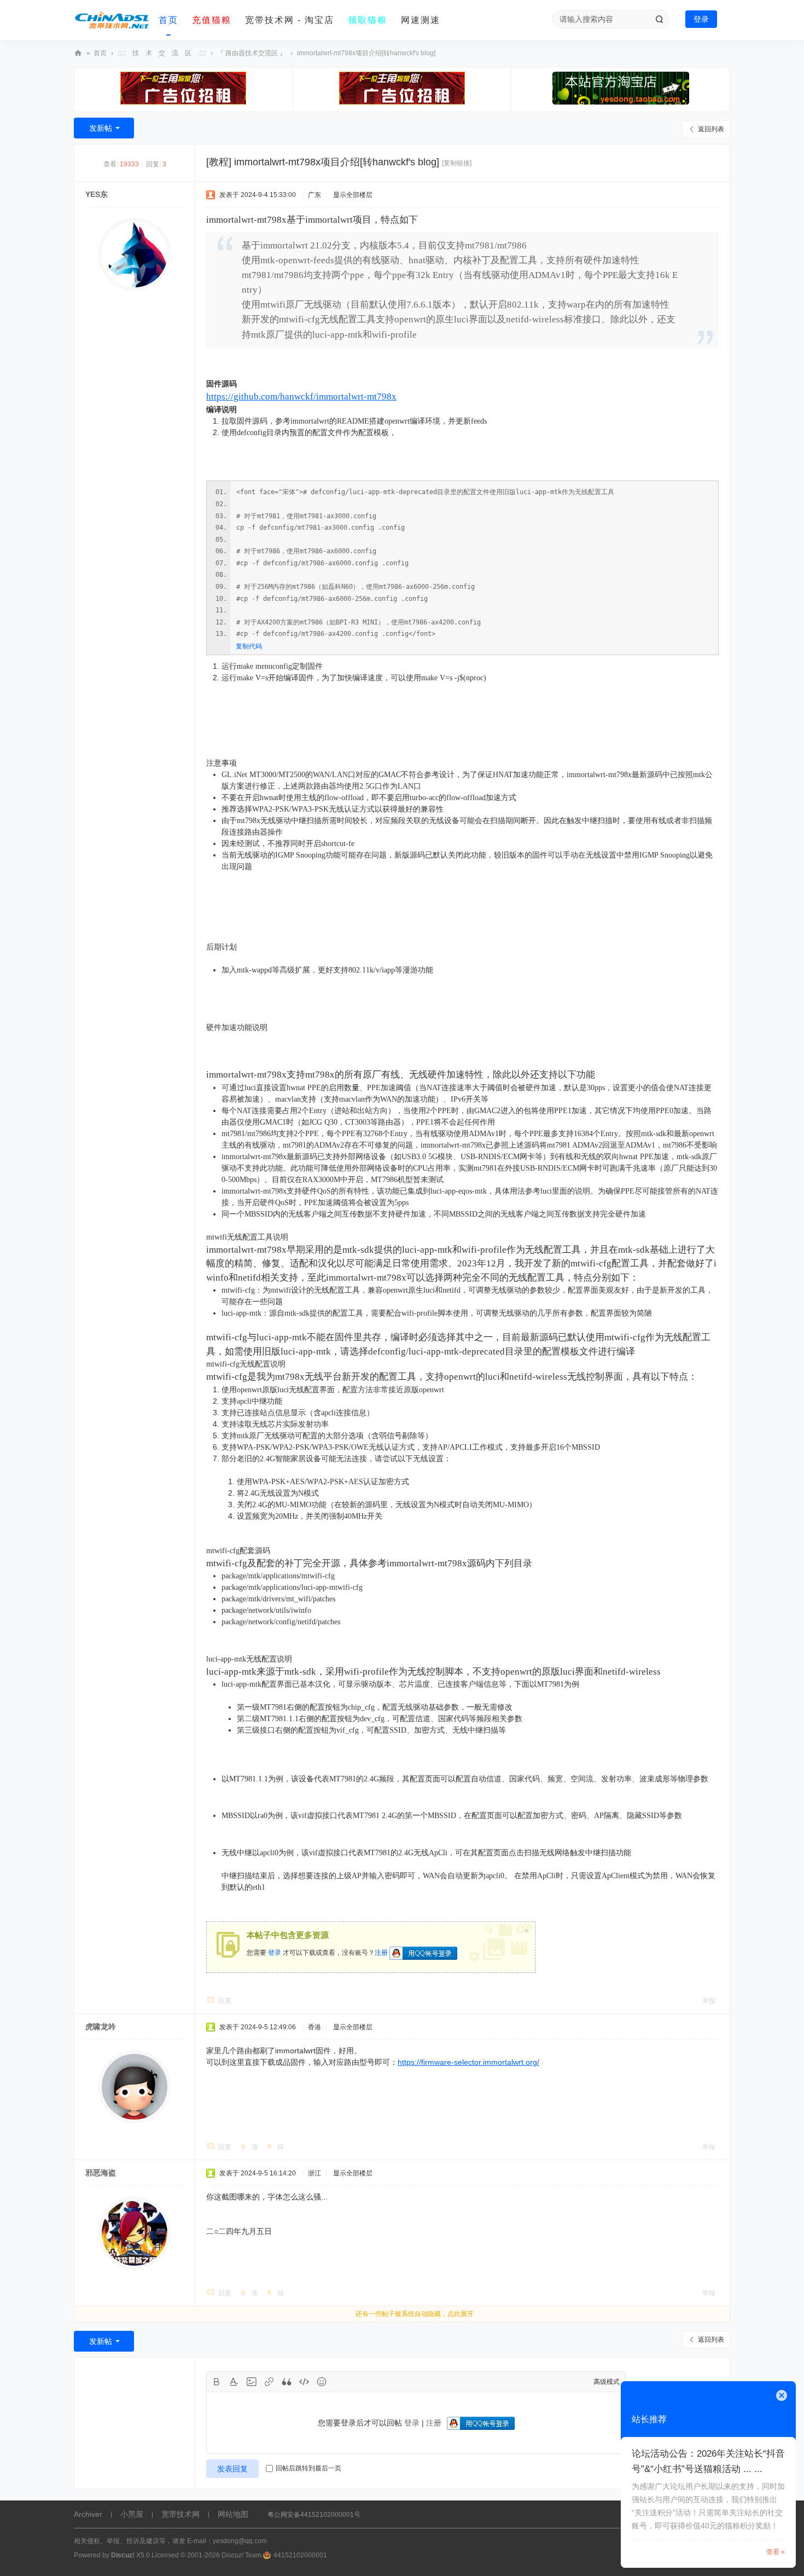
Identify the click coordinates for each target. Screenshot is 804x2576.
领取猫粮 (368, 20)
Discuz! (123, 2555)
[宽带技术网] (112, 20)
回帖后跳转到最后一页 (308, 2468)
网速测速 (421, 20)
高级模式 (607, 2382)
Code (304, 2382)
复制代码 (249, 646)
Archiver (88, 2514)
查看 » (776, 2552)
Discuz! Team (241, 2555)
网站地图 (233, 2514)
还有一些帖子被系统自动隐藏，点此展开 (415, 2314)
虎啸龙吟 (101, 2027)
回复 (225, 2001)
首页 (168, 20)
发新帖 (101, 128)
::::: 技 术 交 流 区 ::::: (162, 53)
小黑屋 (132, 2514)
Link (269, 2382)
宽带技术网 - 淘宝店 (290, 20)
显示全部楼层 (353, 195)
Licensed (165, 2555)
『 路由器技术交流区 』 (252, 53)
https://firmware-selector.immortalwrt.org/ (468, 2062)
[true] (659, 19)
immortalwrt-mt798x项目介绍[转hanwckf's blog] (366, 53)
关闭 (782, 2395)
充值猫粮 (212, 20)
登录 (701, 19)
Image (252, 2382)
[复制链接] (457, 163)
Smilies (322, 2382)
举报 (709, 2001)
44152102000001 (300, 2555)
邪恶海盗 (101, 2173)
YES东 (97, 194)
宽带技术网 (78, 53)
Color (234, 2382)
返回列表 (711, 129)
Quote (287, 2382)
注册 (381, 1953)
